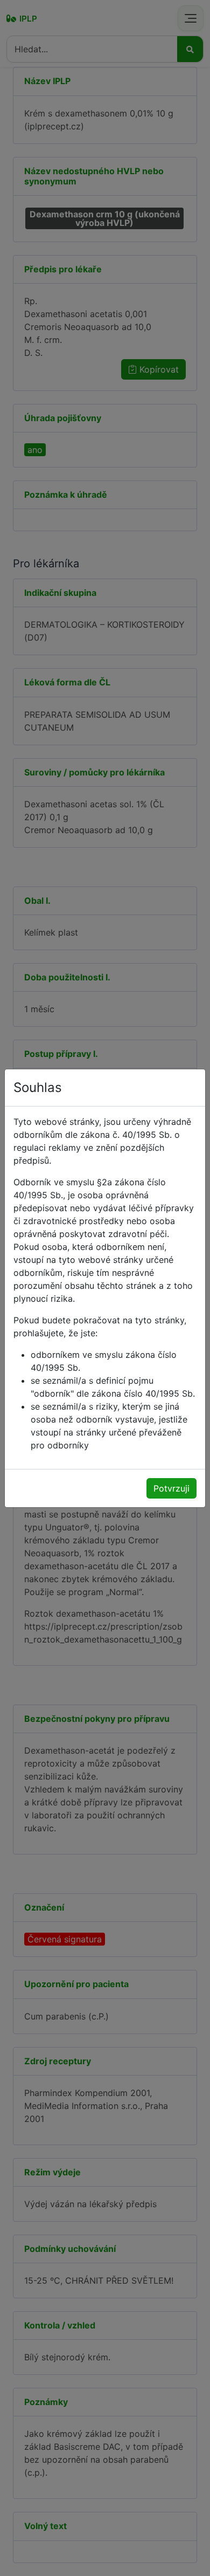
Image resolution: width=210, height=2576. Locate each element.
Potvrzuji (171, 1488)
